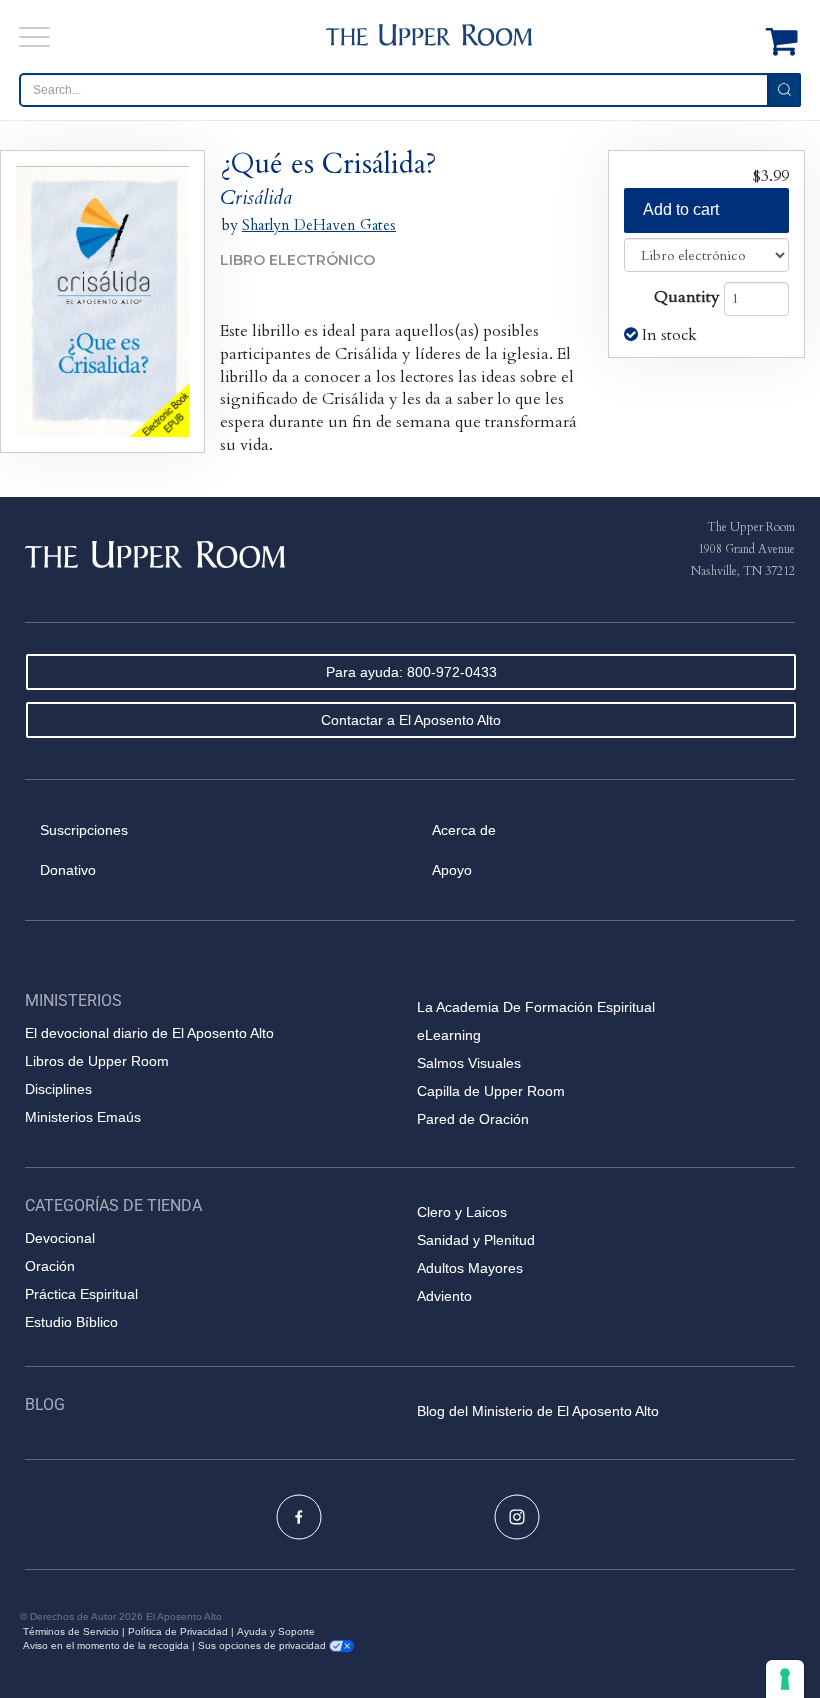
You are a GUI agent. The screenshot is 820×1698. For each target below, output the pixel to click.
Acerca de (464, 830)
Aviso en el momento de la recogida (106, 1645)
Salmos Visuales (469, 1063)
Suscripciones (84, 830)
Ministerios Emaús (83, 1117)
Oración (50, 1266)
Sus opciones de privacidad (263, 1645)
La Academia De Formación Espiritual (536, 1007)
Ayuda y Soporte (276, 1631)
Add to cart (681, 209)
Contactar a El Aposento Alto (411, 720)
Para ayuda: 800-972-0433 (411, 672)
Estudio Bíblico (71, 1322)
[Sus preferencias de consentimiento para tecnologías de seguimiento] (785, 1679)
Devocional (60, 1238)
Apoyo (452, 870)
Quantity (687, 297)
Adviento (444, 1296)
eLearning (449, 1035)
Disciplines (58, 1089)
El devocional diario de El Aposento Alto (149, 1033)
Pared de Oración (473, 1119)
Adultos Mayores (470, 1268)
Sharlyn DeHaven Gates (319, 225)
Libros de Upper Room (97, 1061)
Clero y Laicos (462, 1212)
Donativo (68, 870)
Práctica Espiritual (81, 1294)
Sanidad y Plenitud (476, 1240)
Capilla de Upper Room (491, 1091)
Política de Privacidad (178, 1631)
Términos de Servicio (71, 1631)
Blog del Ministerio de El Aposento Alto (538, 1411)
